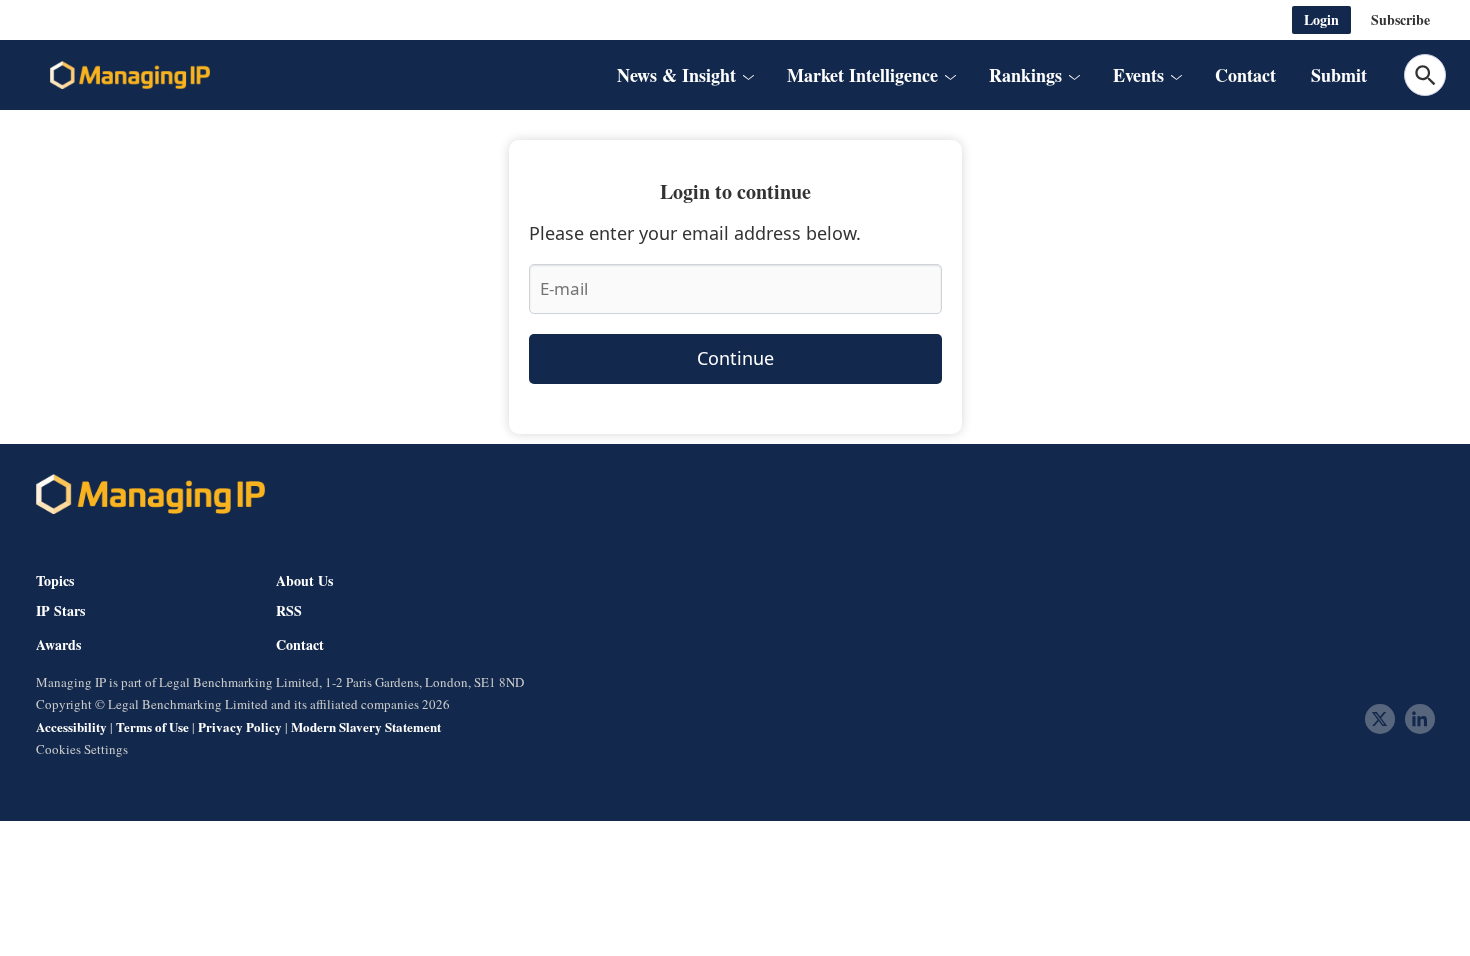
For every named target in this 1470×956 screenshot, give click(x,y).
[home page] (130, 75)
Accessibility (71, 726)
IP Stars (60, 611)
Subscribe (1400, 19)
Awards (58, 645)
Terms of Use (152, 726)
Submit (1339, 75)
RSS (289, 611)
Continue (735, 358)
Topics (55, 580)
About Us (304, 580)
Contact (1245, 75)
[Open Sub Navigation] (748, 75)
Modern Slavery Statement (366, 726)
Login (1321, 19)
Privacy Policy (240, 726)
